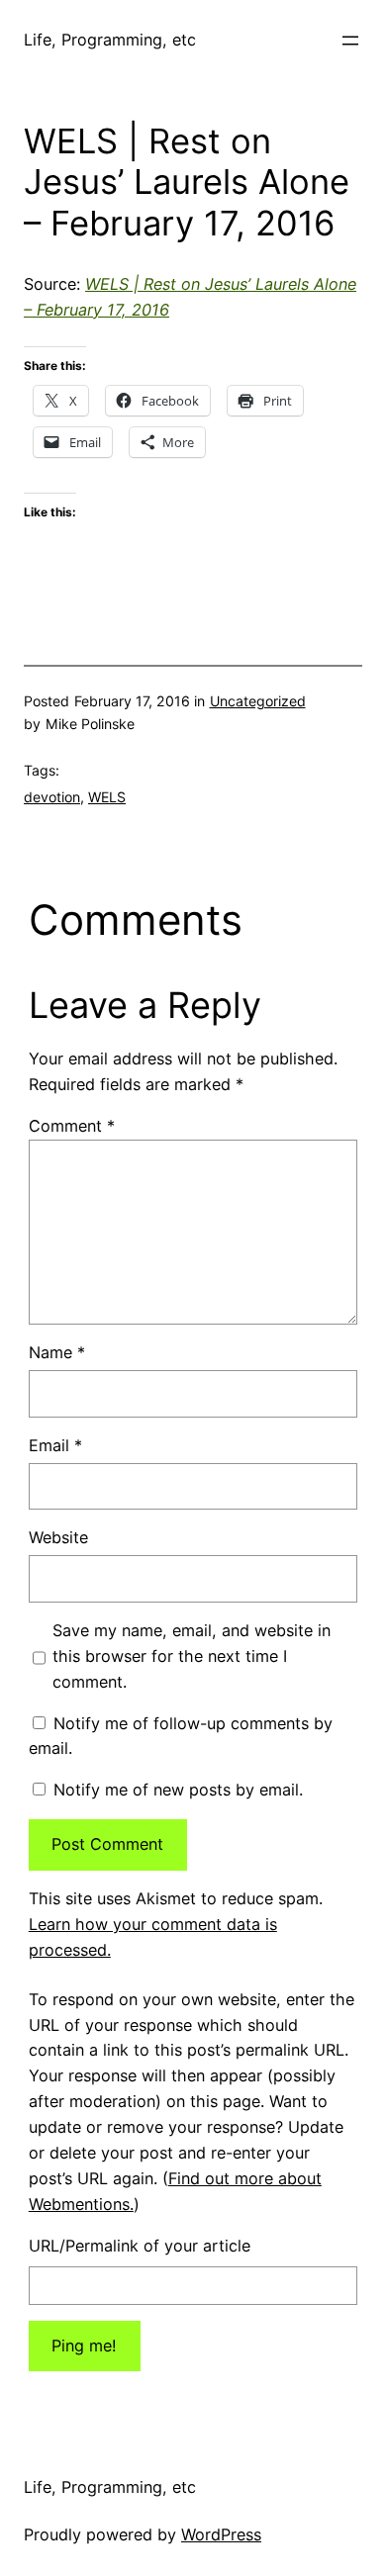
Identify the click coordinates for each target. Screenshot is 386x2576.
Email (55, 1445)
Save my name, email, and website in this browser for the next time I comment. (192, 1656)
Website (58, 1537)
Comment (72, 1126)
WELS (107, 797)
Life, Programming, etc (110, 40)
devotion (52, 797)
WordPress (221, 2534)
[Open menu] (350, 41)
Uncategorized (258, 701)
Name (57, 1352)
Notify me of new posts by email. (178, 1790)
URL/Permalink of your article (140, 2246)
